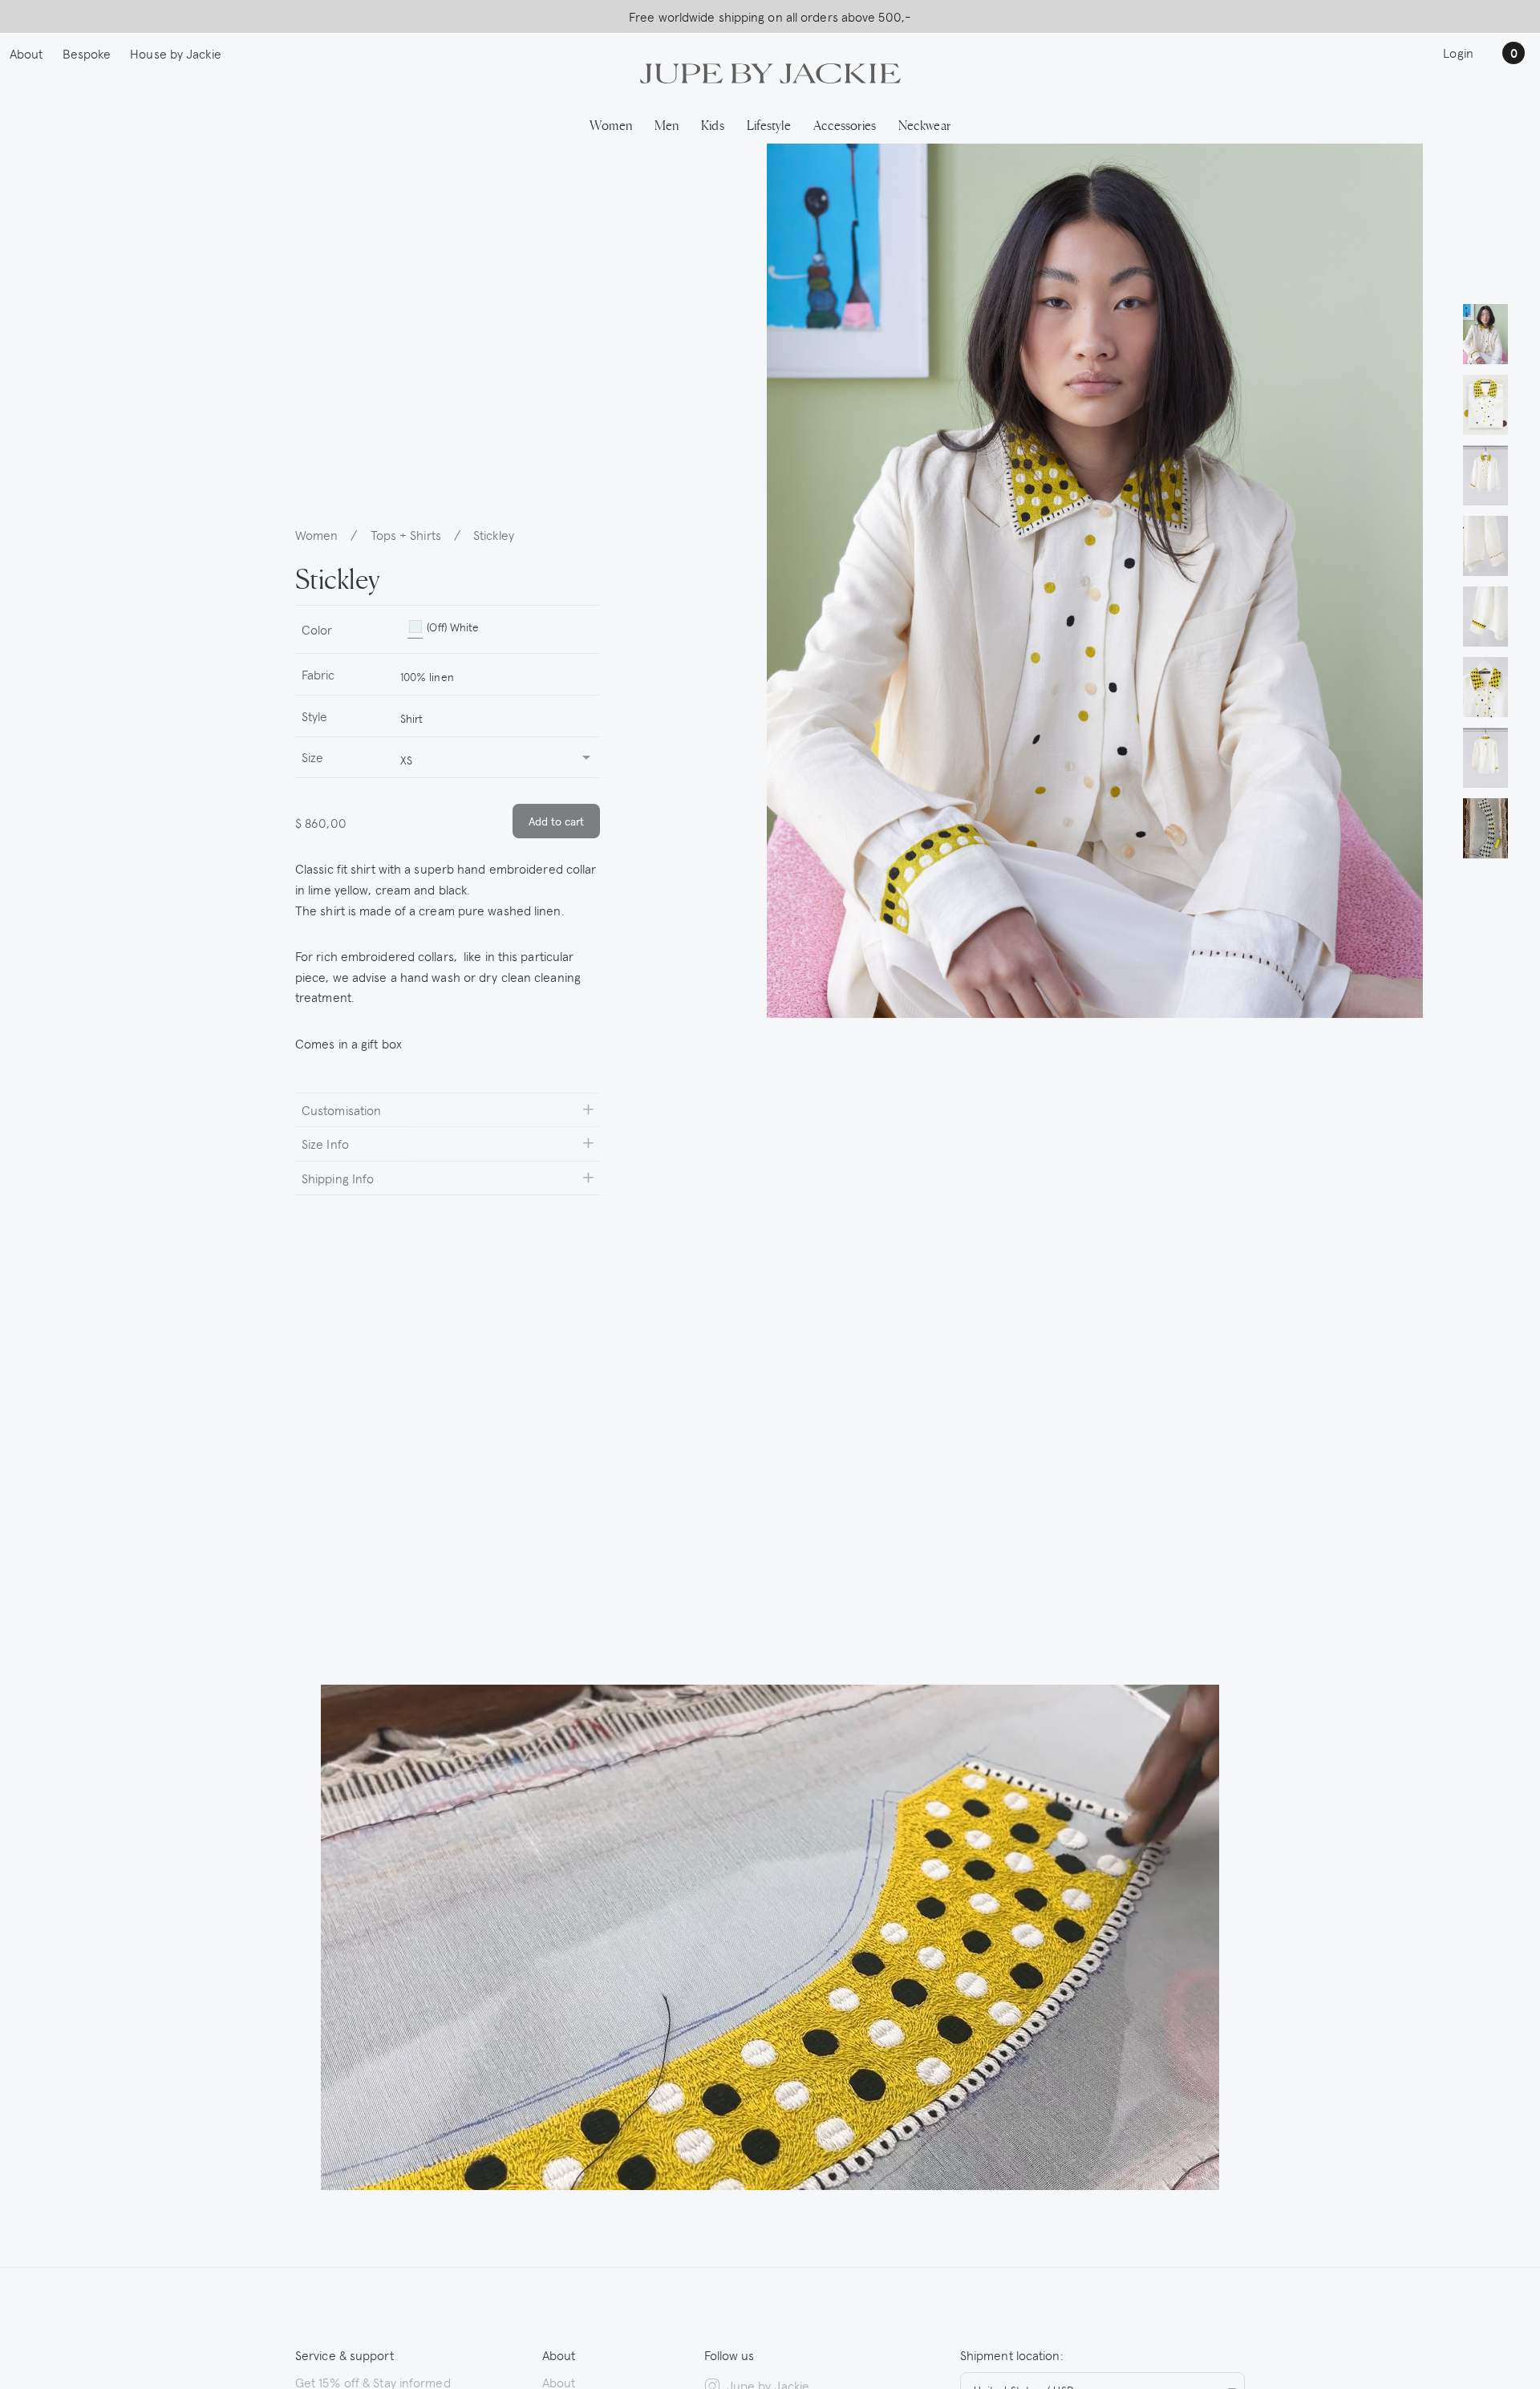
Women (611, 124)
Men (667, 124)
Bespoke (87, 53)
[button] (1485, 334)
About (26, 53)
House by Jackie (176, 53)
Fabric (318, 674)
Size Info (325, 1143)
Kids (712, 124)
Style (315, 716)
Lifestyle (769, 124)
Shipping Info (338, 1178)
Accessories (845, 124)
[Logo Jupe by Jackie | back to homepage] (770, 71)
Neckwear (924, 124)
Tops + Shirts (406, 534)
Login (1458, 52)
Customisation (341, 1109)
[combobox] (493, 674)
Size (312, 756)
